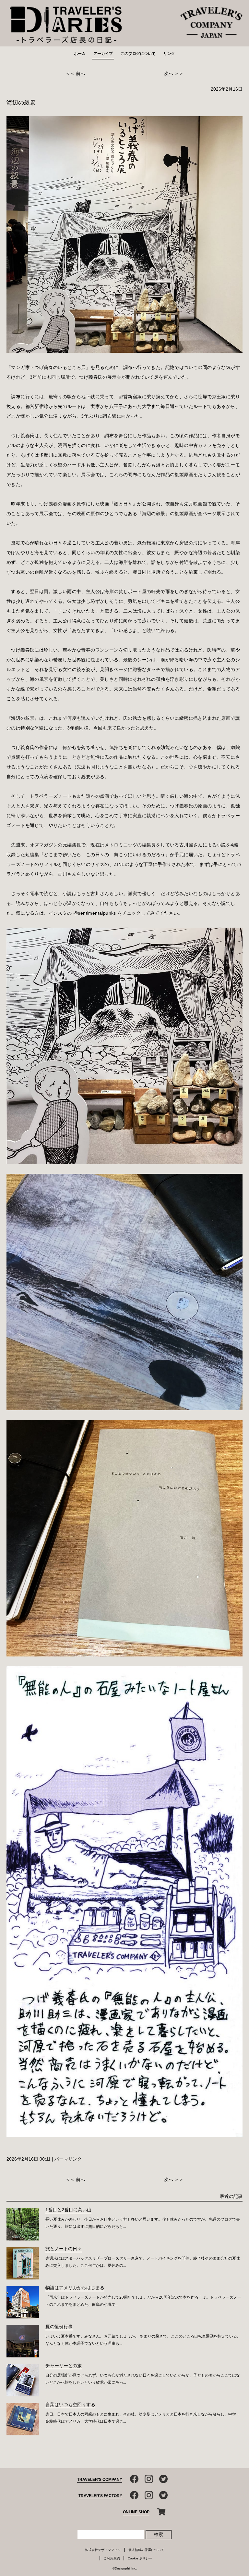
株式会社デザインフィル (103, 2550)
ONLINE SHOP (136, 2512)
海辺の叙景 (21, 103)
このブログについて (138, 54)
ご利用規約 (112, 2558)
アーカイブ (103, 54)
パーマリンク (68, 2159)
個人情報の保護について (146, 2550)
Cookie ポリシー (140, 2558)
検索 (159, 2534)
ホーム (80, 54)
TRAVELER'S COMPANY (100, 2480)
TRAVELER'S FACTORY (100, 2496)
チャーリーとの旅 (64, 2366)
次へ (169, 73)
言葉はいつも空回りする (70, 2405)
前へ (80, 73)
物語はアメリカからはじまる (75, 2288)
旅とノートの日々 (64, 2249)
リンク (169, 54)
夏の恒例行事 (59, 2327)
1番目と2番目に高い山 (68, 2210)
